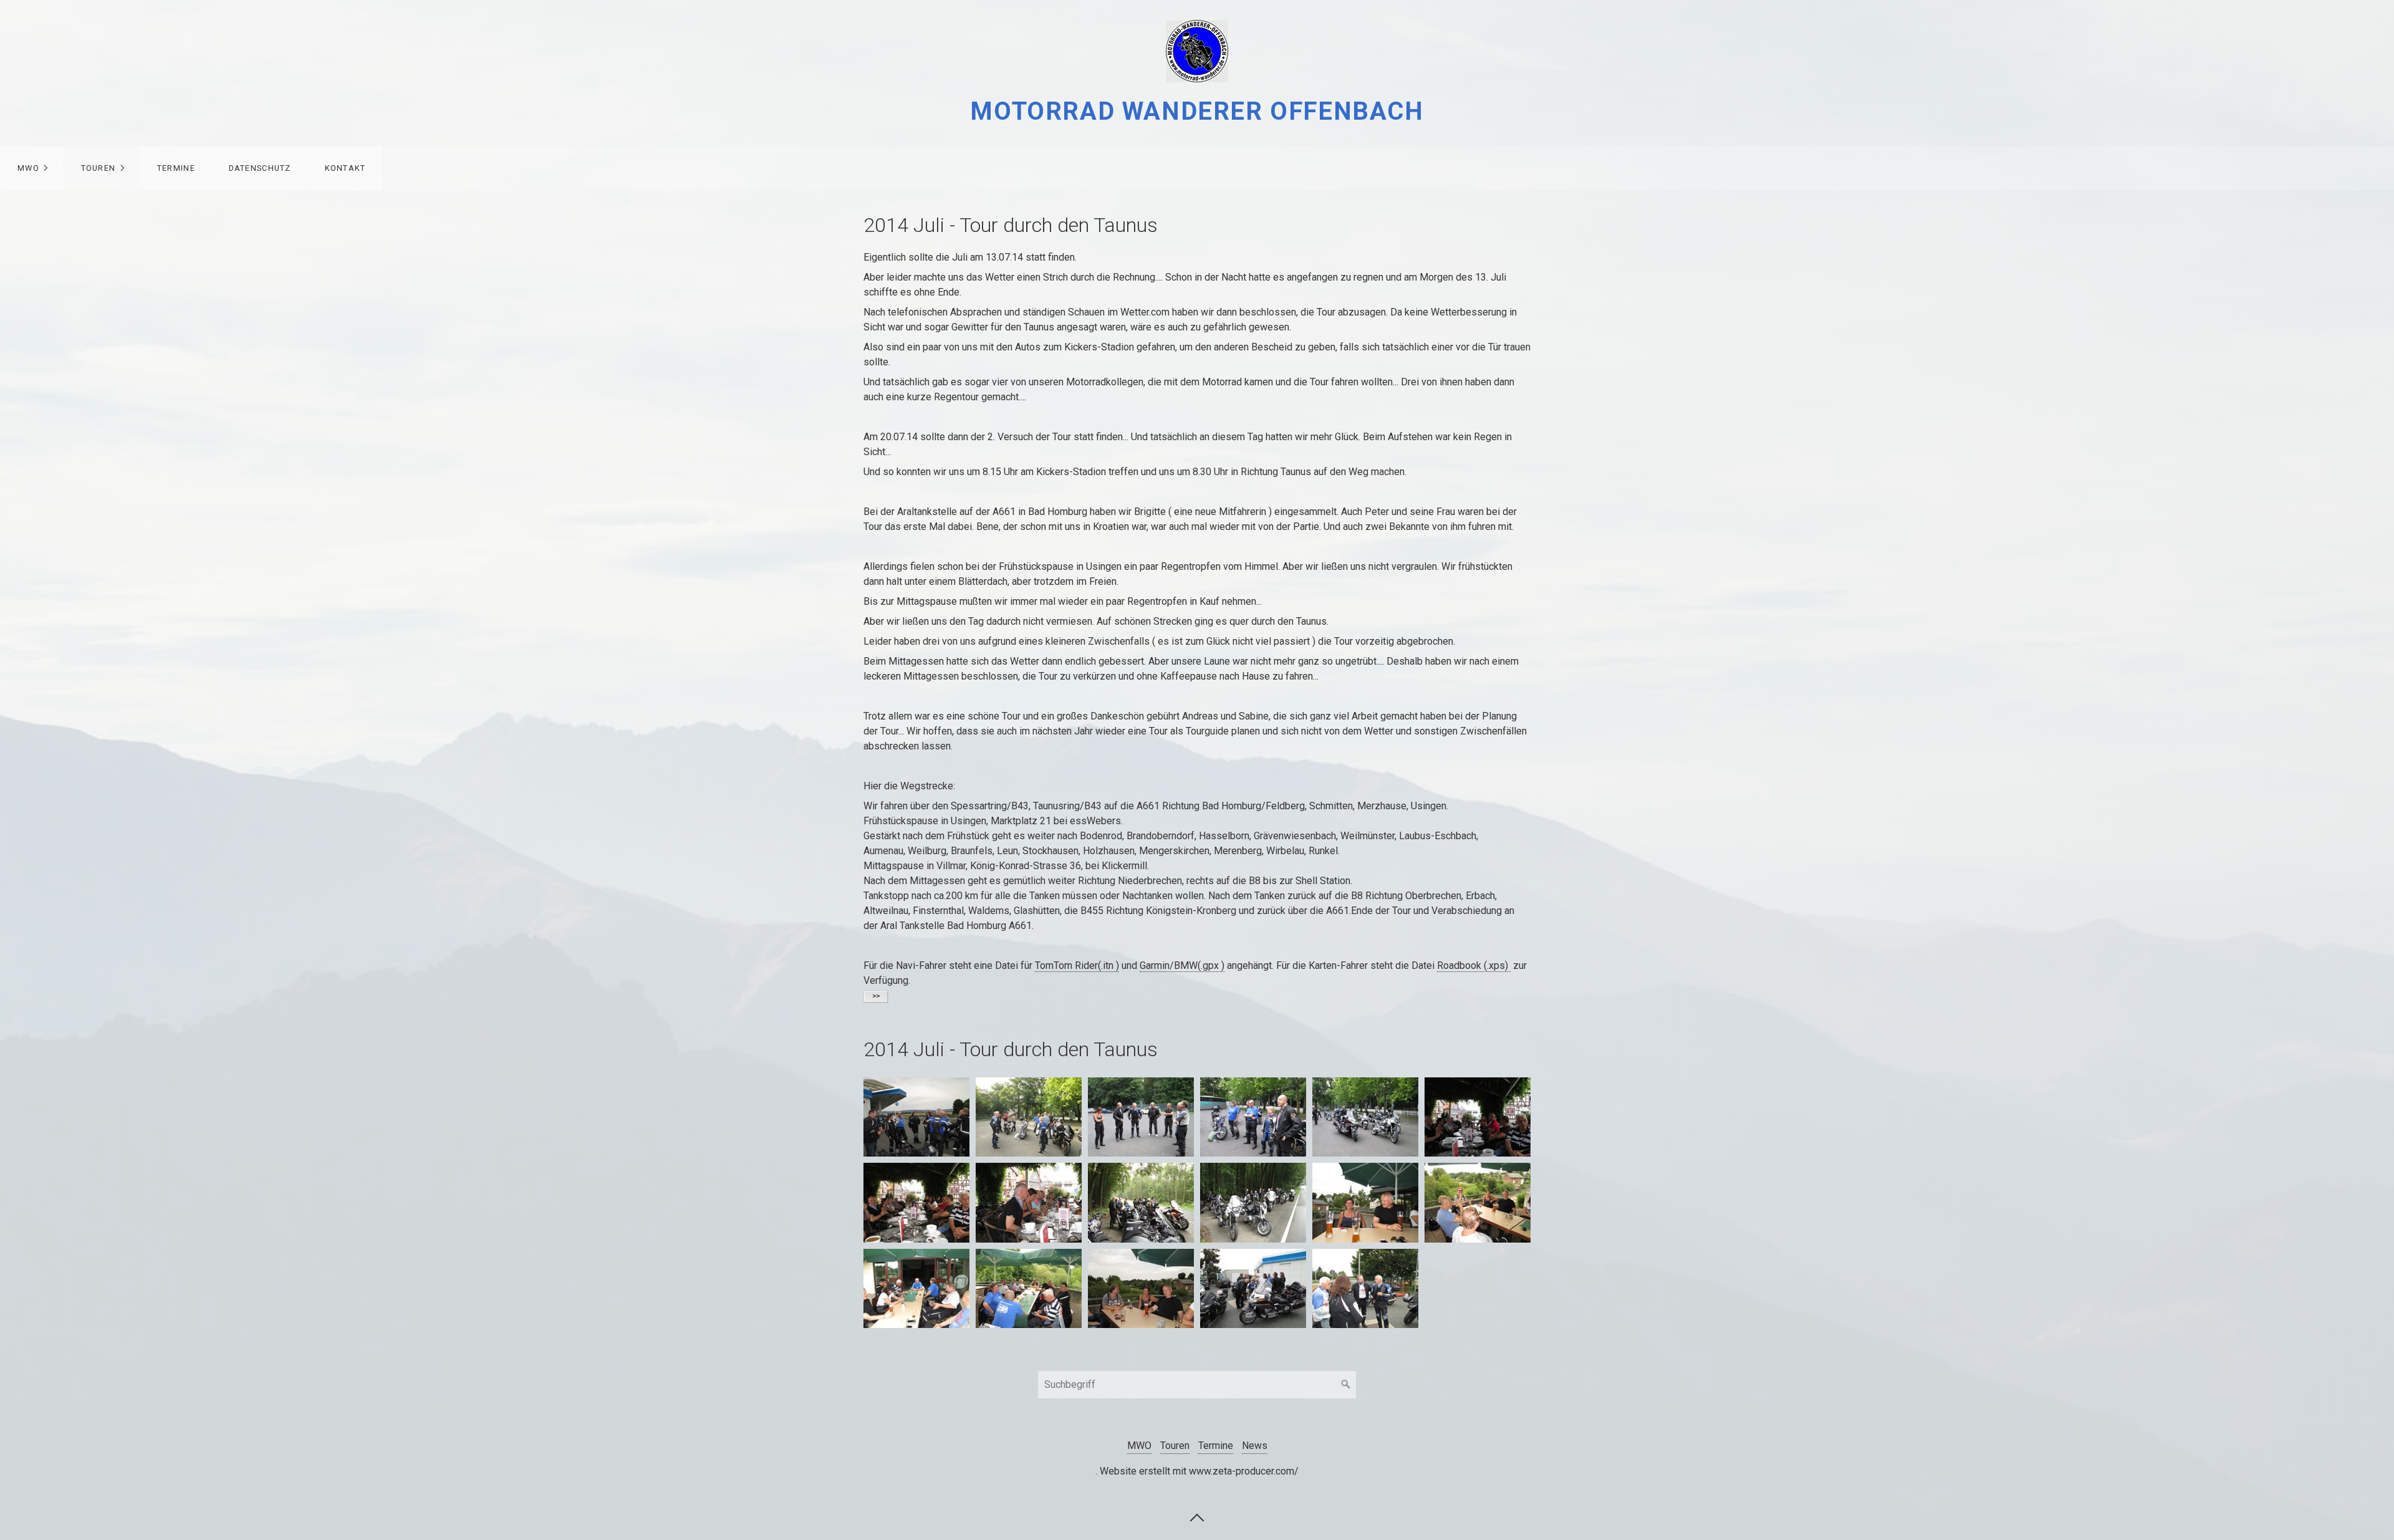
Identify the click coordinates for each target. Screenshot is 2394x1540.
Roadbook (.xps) (1474, 965)
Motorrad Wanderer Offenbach (1197, 111)
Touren (99, 168)
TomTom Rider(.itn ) (1077, 965)
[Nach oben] (1197, 1517)
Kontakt (345, 168)
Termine (176, 168)
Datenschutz (260, 168)
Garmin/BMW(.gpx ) (1182, 965)
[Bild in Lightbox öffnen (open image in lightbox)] (916, 1117)
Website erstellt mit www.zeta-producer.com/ (1199, 1471)
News (1255, 1446)
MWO (28, 168)
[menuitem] (32, 168)
